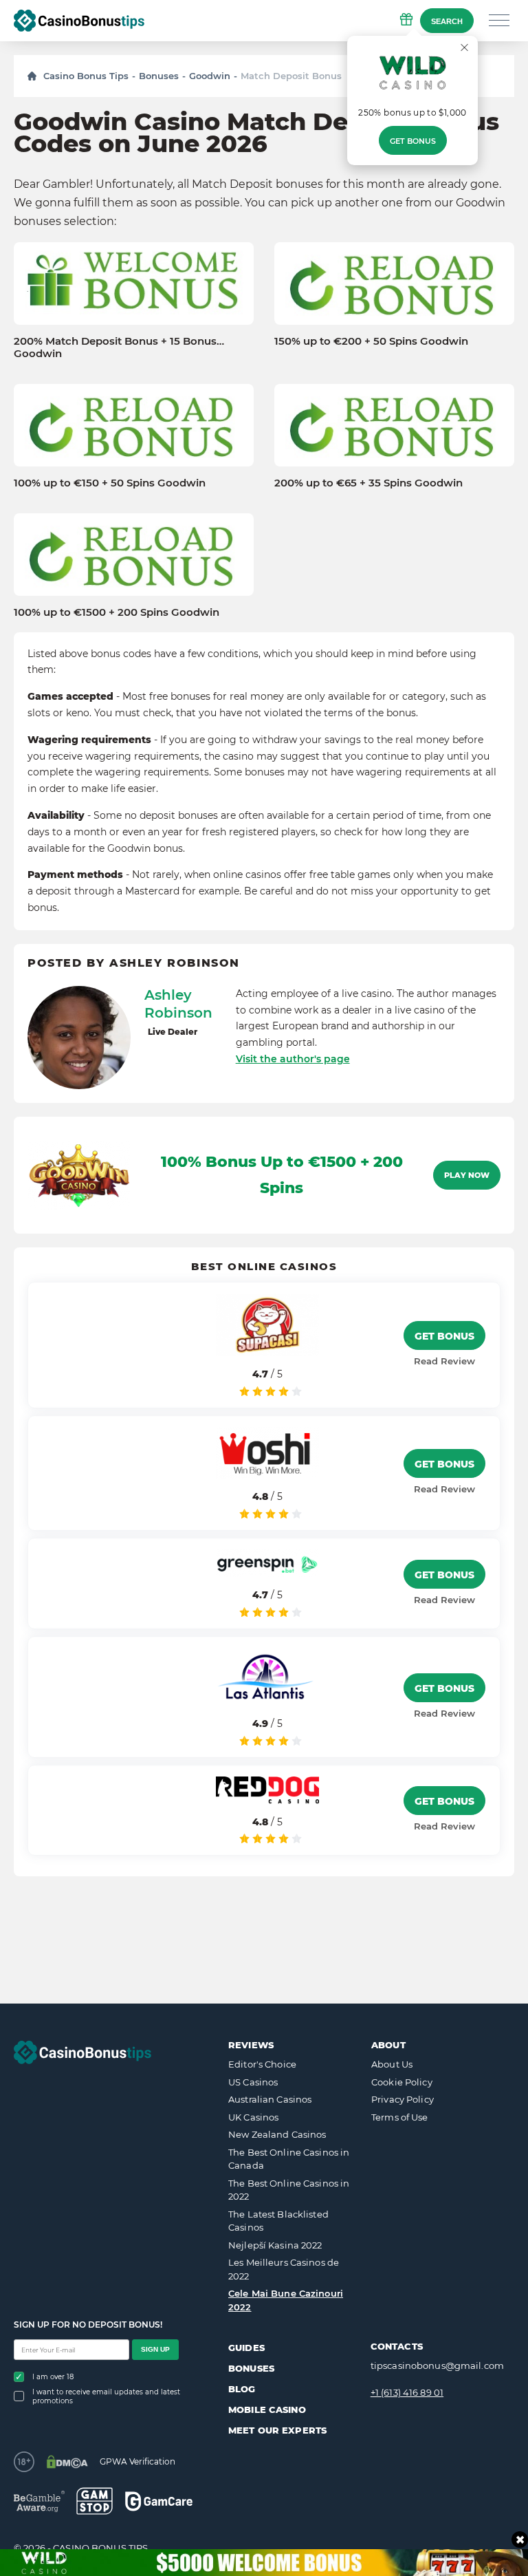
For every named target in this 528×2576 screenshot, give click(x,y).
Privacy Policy (403, 2099)
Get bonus (413, 141)
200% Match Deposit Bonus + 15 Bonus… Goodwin (119, 347)
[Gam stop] (95, 2501)
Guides (246, 2348)
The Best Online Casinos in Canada (289, 2159)
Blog (242, 2389)
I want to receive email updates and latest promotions (106, 2396)
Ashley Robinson (178, 1004)
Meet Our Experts (277, 2430)
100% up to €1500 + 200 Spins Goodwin (117, 612)
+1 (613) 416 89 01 (407, 2392)
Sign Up (155, 2349)
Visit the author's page (293, 1059)
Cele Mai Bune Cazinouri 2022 (286, 2300)
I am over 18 (53, 2377)
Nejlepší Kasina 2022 (275, 2245)
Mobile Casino (267, 2409)
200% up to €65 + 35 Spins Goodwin (368, 483)
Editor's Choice (262, 2064)
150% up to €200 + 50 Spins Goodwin (371, 341)
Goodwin (210, 76)
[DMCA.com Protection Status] (67, 2462)
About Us (392, 2064)
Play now (467, 1175)
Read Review (444, 1361)
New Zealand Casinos (277, 2134)
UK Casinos (253, 2117)
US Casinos (253, 2082)
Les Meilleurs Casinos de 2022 (284, 2269)
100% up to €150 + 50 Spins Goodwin (110, 483)
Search (447, 21)
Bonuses (159, 76)
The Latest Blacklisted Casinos (278, 2221)
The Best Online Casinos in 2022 (289, 2190)
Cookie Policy (402, 2082)
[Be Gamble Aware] (39, 2501)
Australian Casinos (270, 2099)
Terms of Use (400, 2117)
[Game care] (159, 2501)
